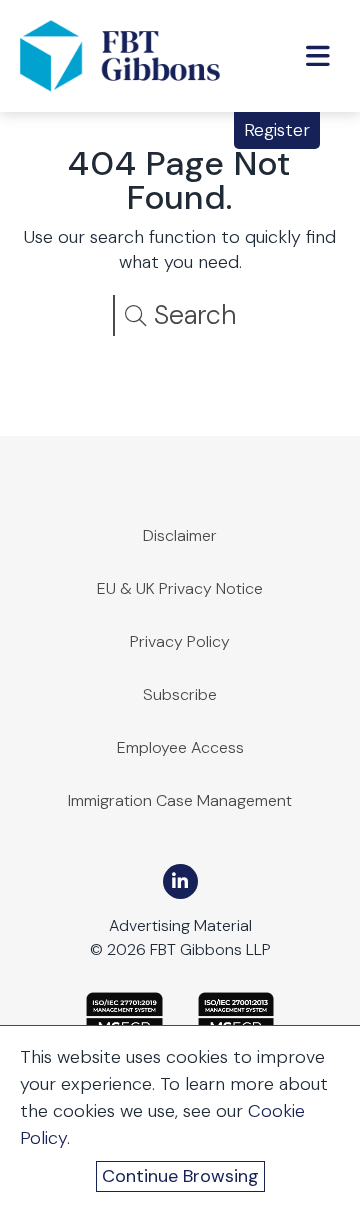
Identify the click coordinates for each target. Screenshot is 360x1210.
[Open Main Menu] (318, 56)
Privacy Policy (180, 641)
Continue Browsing (180, 1176)
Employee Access (180, 747)
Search (191, 314)
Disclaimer (180, 535)
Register (277, 130)
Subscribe (180, 694)
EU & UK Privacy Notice (180, 588)
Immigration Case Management (180, 800)
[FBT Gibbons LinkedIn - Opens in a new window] (180, 881)
